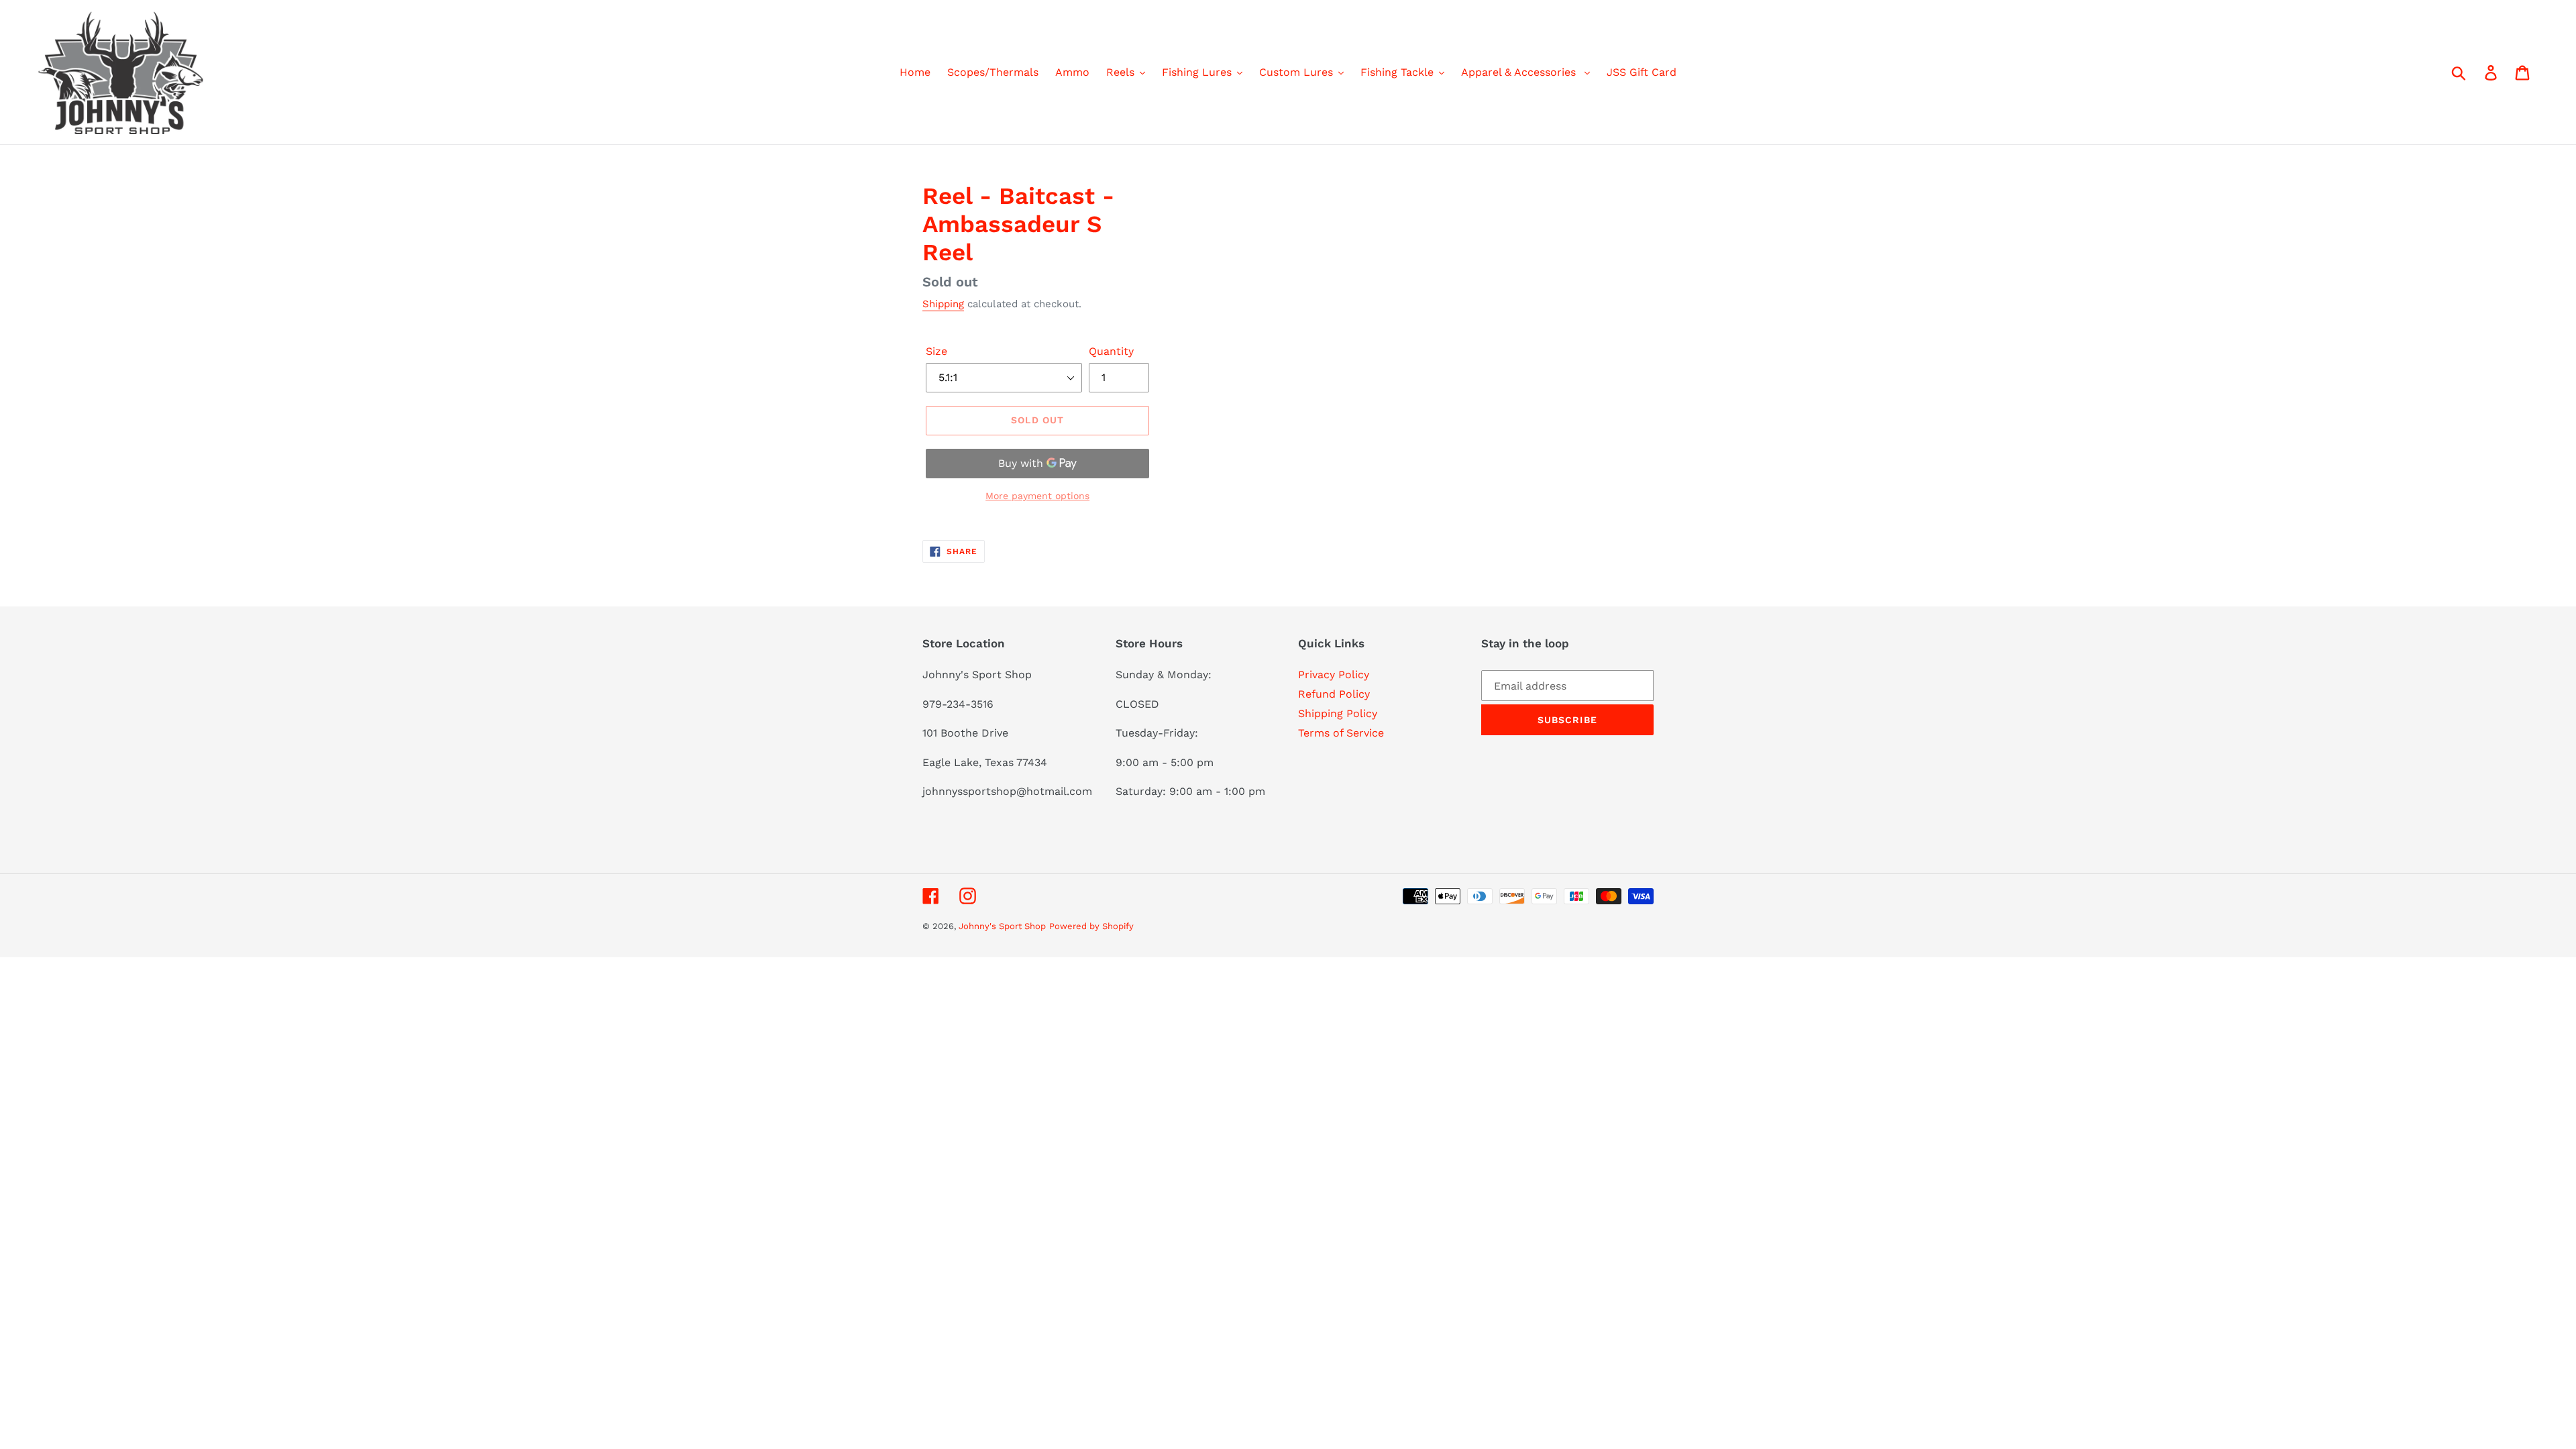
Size (936, 351)
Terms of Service (1341, 733)
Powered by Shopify (1091, 926)
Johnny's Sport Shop (1002, 926)
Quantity (1111, 351)
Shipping (943, 304)
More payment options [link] (1037, 496)
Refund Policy (1334, 694)
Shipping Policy (1338, 713)
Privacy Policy (1334, 675)
